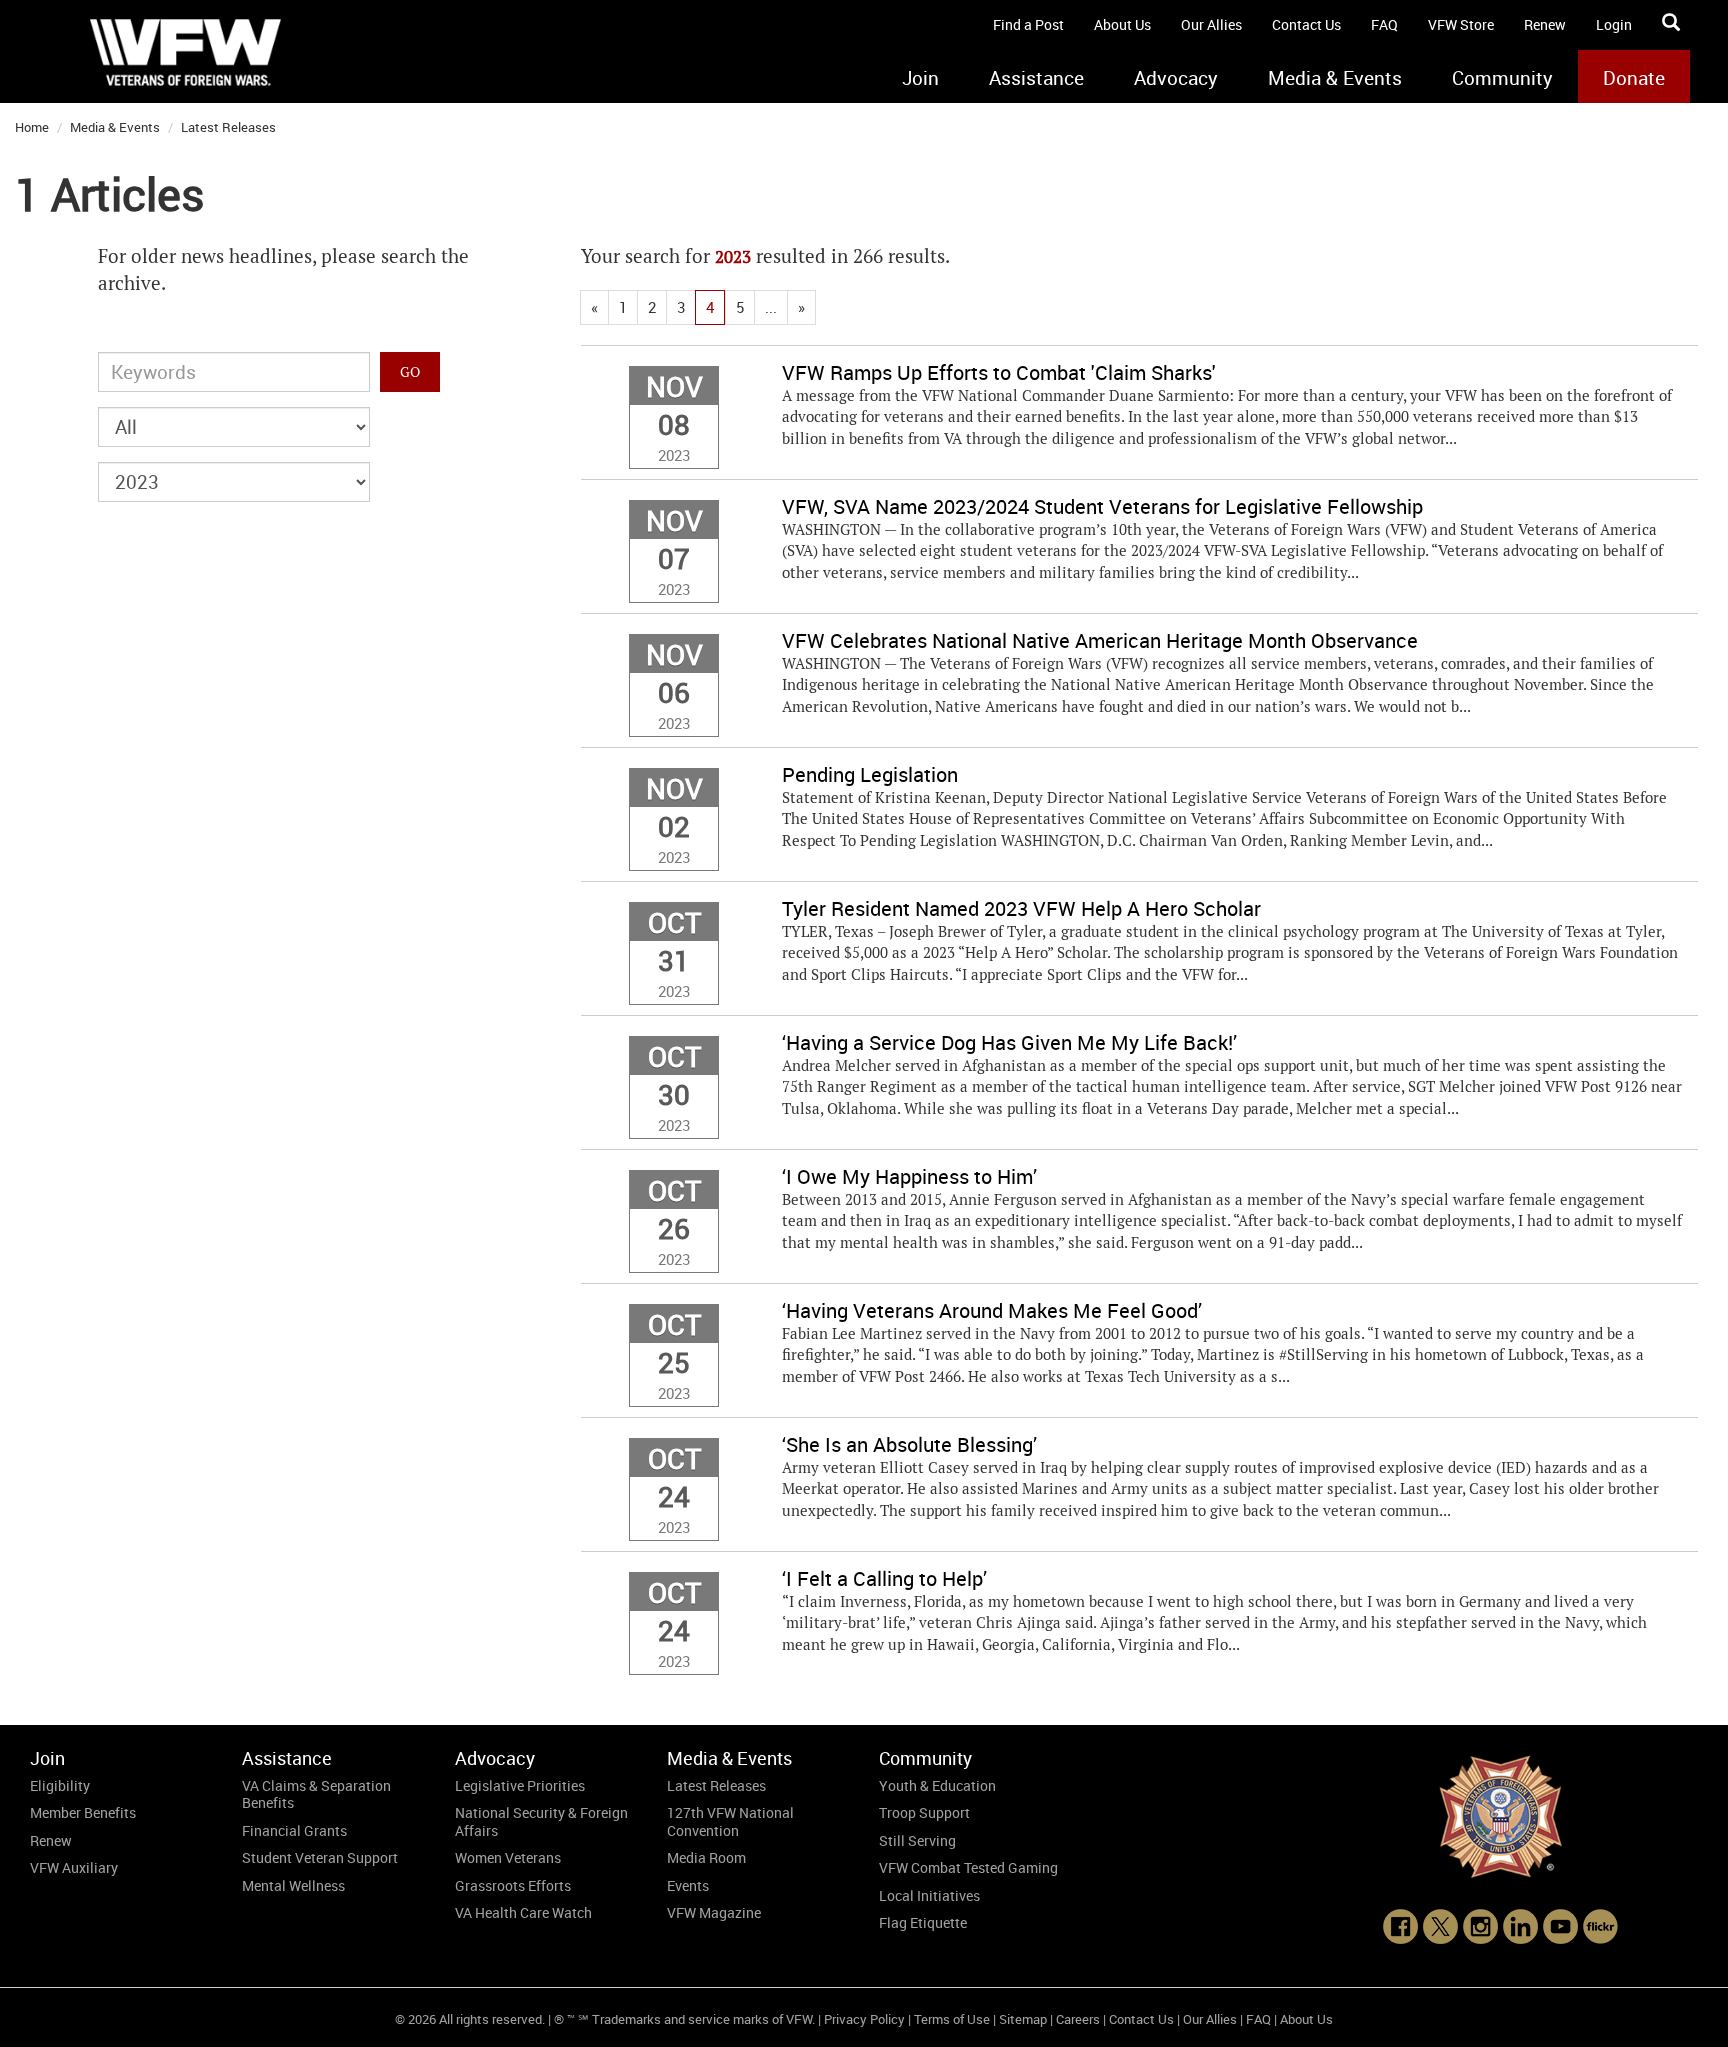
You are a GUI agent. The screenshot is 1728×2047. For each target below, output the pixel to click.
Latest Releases (228, 127)
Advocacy (1176, 78)
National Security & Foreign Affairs (541, 1821)
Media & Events (1335, 78)
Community (1502, 78)
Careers (1078, 2019)
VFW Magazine (714, 1912)
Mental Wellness (293, 1885)
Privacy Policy (864, 2019)
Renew (1545, 24)
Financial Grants (294, 1830)
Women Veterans (508, 1857)
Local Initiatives (929, 1895)
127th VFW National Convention (730, 1821)
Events (688, 1885)
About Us (1122, 24)
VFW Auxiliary (74, 1867)
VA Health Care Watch (523, 1912)
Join (920, 78)
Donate (1634, 78)
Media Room (706, 1857)
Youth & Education (937, 1785)
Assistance (1036, 78)
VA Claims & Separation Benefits (316, 1794)
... (771, 307)
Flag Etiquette (923, 1922)
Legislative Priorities (520, 1785)
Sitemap (1023, 2019)
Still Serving (917, 1840)
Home (32, 127)
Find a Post (1028, 24)
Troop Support (924, 1812)
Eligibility (60, 1785)
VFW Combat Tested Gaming (968, 1867)
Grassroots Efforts (513, 1885)
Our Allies (1211, 24)
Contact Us (1306, 24)
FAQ (1384, 24)
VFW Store (1461, 24)
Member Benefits (83, 1812)
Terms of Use (952, 2019)
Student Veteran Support (320, 1857)
